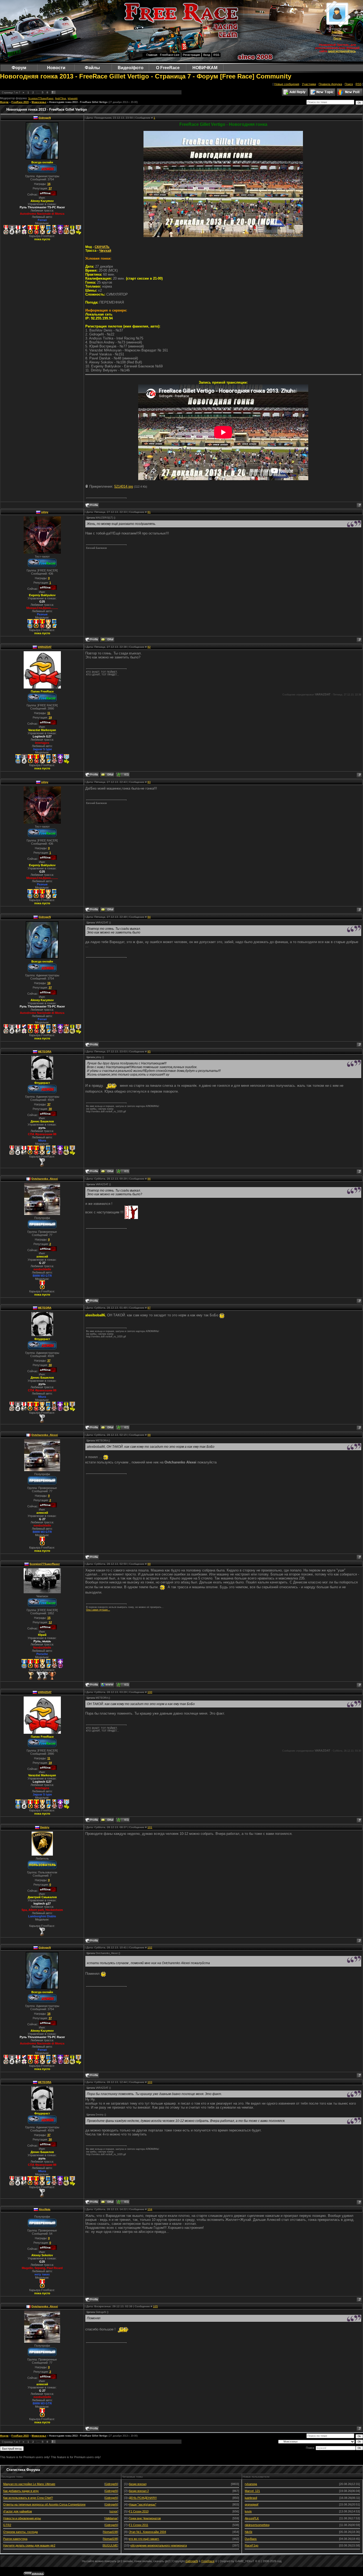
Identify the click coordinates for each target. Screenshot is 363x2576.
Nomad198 (110, 2532)
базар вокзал (138, 2484)
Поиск (349, 84)
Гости (337, 38)
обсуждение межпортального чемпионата (159, 2545)
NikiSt (248, 2532)
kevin (248, 2511)
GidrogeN (45, 118)
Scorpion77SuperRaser (41, 98)
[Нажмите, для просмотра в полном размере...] (223, 236)
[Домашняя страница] (107, 1685)
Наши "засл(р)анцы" (143, 2504)
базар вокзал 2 (139, 2491)
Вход (207, 55)
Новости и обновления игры (22, 2518)
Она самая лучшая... (98, 1610)
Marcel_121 (252, 2491)
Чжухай (105, 251)
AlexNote (45, 2209)
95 (149, 1051)
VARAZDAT (45, 647)
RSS (216, 55)
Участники (309, 84)
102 (150, 1947)
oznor (114, 2511)
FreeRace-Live (170, 55)
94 (149, 917)
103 (150, 2082)
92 (149, 647)
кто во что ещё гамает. (144, 2539)
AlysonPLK (252, 2518)
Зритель (337, 32)
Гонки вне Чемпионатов (145, 2518)
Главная (152, 55)
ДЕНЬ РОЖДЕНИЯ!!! (143, 2498)
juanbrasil (251, 2498)
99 (149, 1564)
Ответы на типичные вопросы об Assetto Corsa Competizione (44, 2504)
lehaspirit (73, 98)
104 (150, 2209)
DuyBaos (251, 2539)
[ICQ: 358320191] (123, 1685)
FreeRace (208, 2561)
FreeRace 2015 (20, 102)
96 (149, 1179)
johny (45, 512)
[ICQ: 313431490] (123, 775)
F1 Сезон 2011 (139, 2525)
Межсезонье (39, 102)
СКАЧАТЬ (102, 247)
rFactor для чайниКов (18, 2511)
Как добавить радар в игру (21, 2491)
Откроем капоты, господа (20, 2532)
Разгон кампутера (15, 2539)
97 (149, 1308)
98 (149, 1435)
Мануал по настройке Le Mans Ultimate (29, 2484)
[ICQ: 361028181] (123, 1171)
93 (149, 782)
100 (150, 1692)
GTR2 (7, 2525)
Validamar (111, 2518)
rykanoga (251, 2484)
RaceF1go (252, 2545)
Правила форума (330, 84)
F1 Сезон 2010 (139, 2511)
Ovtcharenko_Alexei (45, 1179)
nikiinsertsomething (257, 2525)
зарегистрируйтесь (342, 51)
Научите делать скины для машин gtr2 (29, 2545)
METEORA (45, 1051)
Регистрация (191, 55)
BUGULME (110, 2545)
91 (149, 512)
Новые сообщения (287, 84)
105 (155, 2306)
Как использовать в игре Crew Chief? (28, 2498)
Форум (4, 102)
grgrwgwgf (252, 2504)
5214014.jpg (124, 486)
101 (150, 1827)
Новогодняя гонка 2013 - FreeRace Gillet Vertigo (78, 102)
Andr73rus (61, 98)
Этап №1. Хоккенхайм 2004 (147, 2532)
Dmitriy (45, 1827)
